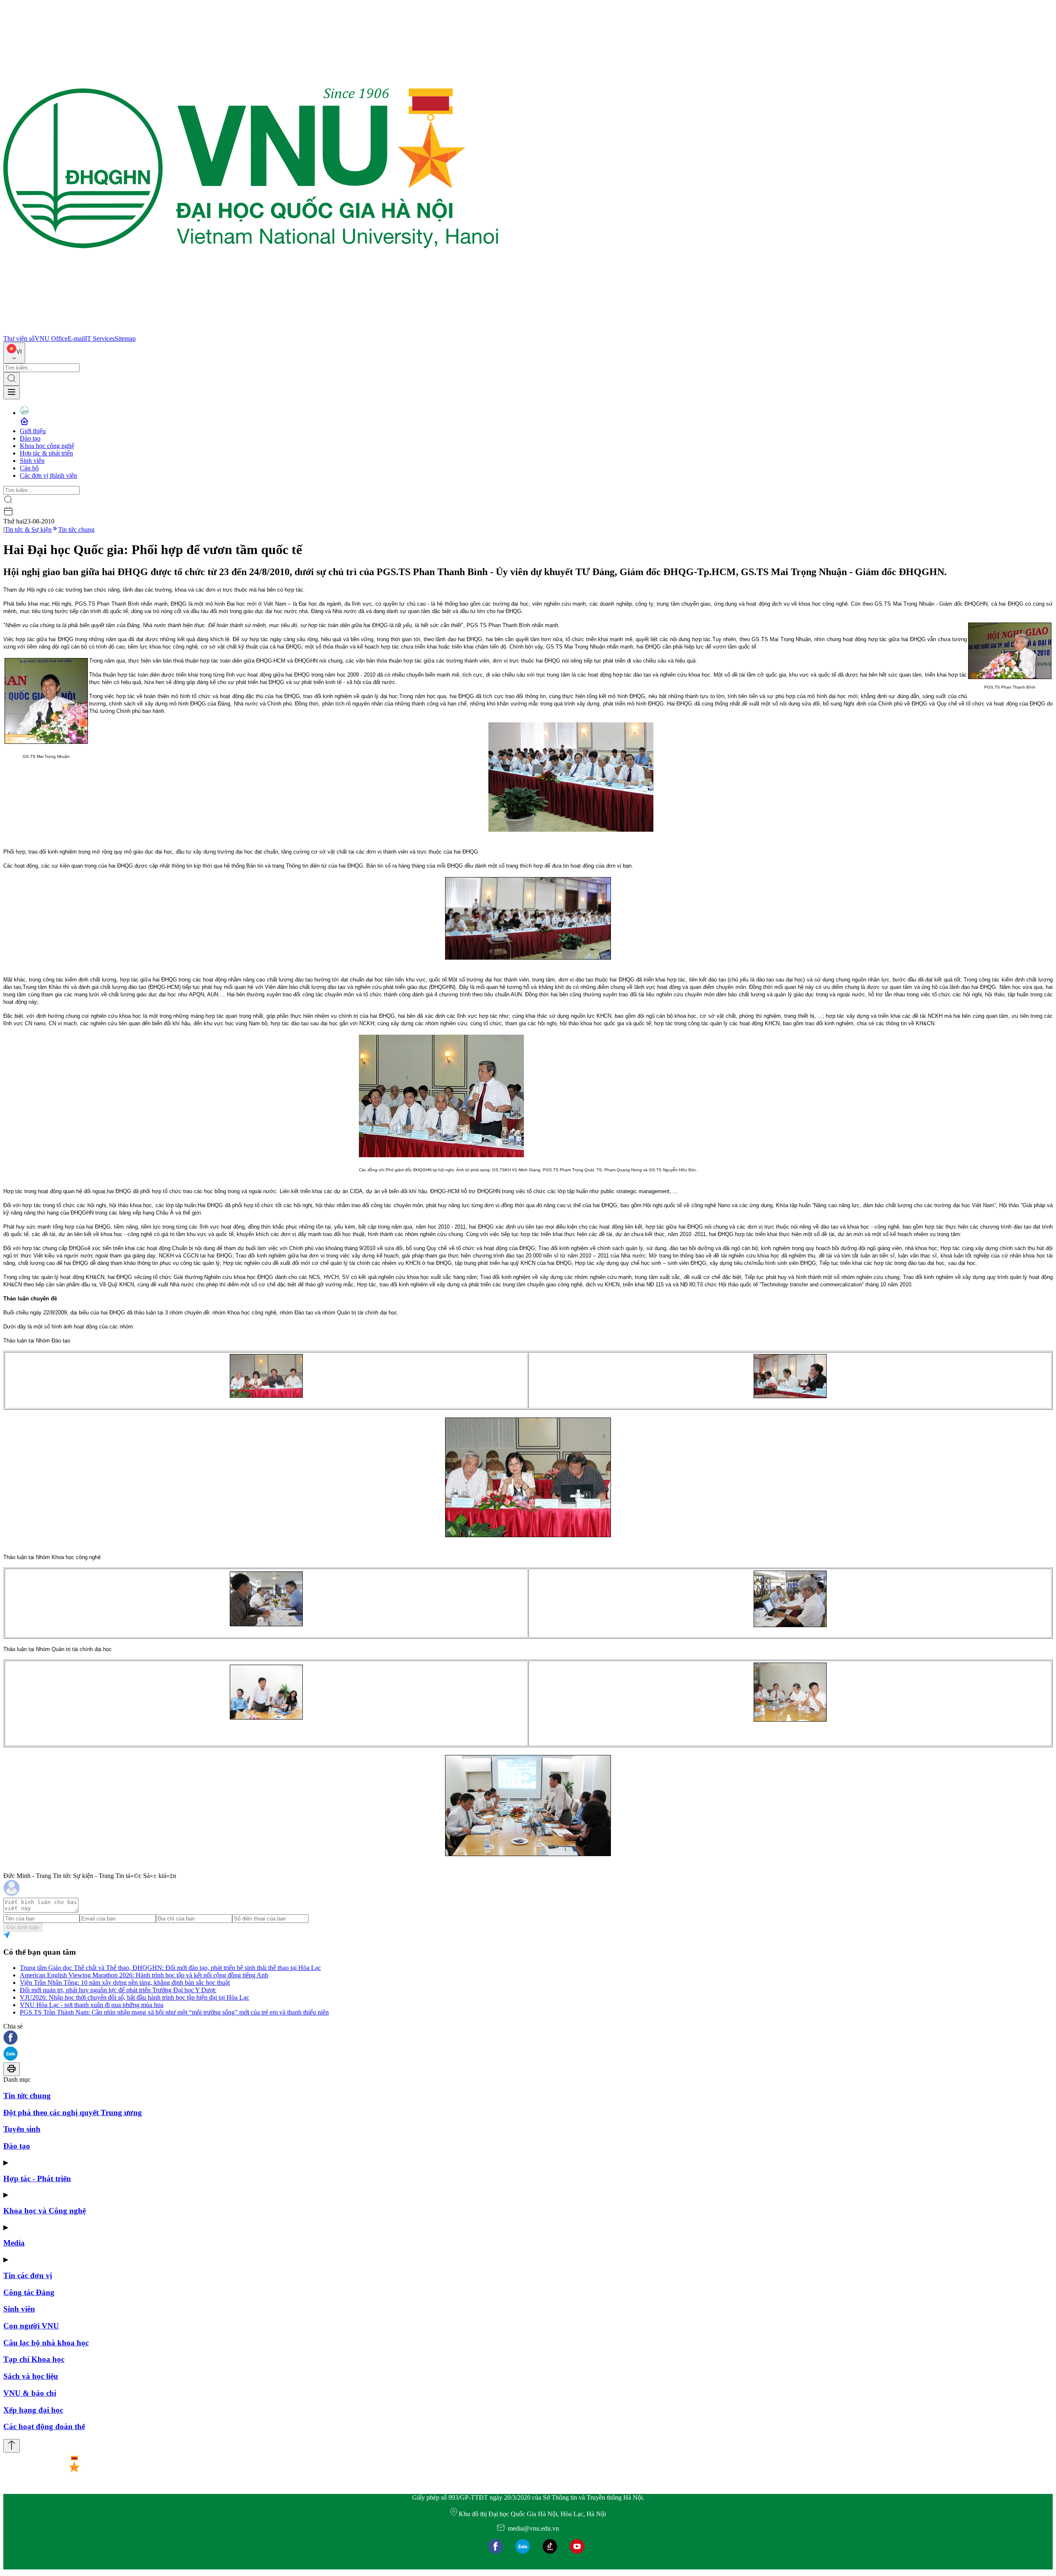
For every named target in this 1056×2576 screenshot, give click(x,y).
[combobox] (14, 353)
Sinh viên (32, 461)
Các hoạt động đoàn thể (44, 2426)
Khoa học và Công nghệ (45, 2211)
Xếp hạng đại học (33, 2410)
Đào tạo (30, 438)
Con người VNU (31, 2326)
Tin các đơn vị (28, 2275)
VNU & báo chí (30, 2393)
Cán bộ (29, 468)
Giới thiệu (33, 431)
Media (14, 2243)
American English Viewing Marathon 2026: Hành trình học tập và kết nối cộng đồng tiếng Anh (144, 1975)
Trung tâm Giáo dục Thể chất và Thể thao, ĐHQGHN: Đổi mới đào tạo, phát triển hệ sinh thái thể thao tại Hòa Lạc (170, 1968)
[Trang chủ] (251, 331)
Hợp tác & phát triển (46, 453)
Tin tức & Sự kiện (28, 530)
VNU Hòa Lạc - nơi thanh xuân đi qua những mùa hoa (92, 2005)
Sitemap (125, 339)
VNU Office (51, 339)
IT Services (100, 339)
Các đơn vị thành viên (48, 475)
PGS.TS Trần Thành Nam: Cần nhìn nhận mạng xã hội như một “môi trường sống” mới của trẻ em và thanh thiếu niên (174, 2012)
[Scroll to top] (12, 2446)
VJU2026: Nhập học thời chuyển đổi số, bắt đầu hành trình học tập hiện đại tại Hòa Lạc (134, 1997)
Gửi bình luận (23, 1927)
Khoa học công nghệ (47, 446)
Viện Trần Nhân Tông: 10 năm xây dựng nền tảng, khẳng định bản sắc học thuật (125, 1983)
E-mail (76, 339)
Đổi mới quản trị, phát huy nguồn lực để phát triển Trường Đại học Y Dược (118, 1990)
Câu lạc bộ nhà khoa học (46, 2343)
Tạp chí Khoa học (34, 2359)
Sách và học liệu (31, 2376)
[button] (528, 2038)
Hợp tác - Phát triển (37, 2179)
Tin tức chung (76, 530)
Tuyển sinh (22, 2129)
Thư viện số (19, 339)
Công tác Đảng (29, 2292)
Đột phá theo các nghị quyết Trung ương (73, 2112)
